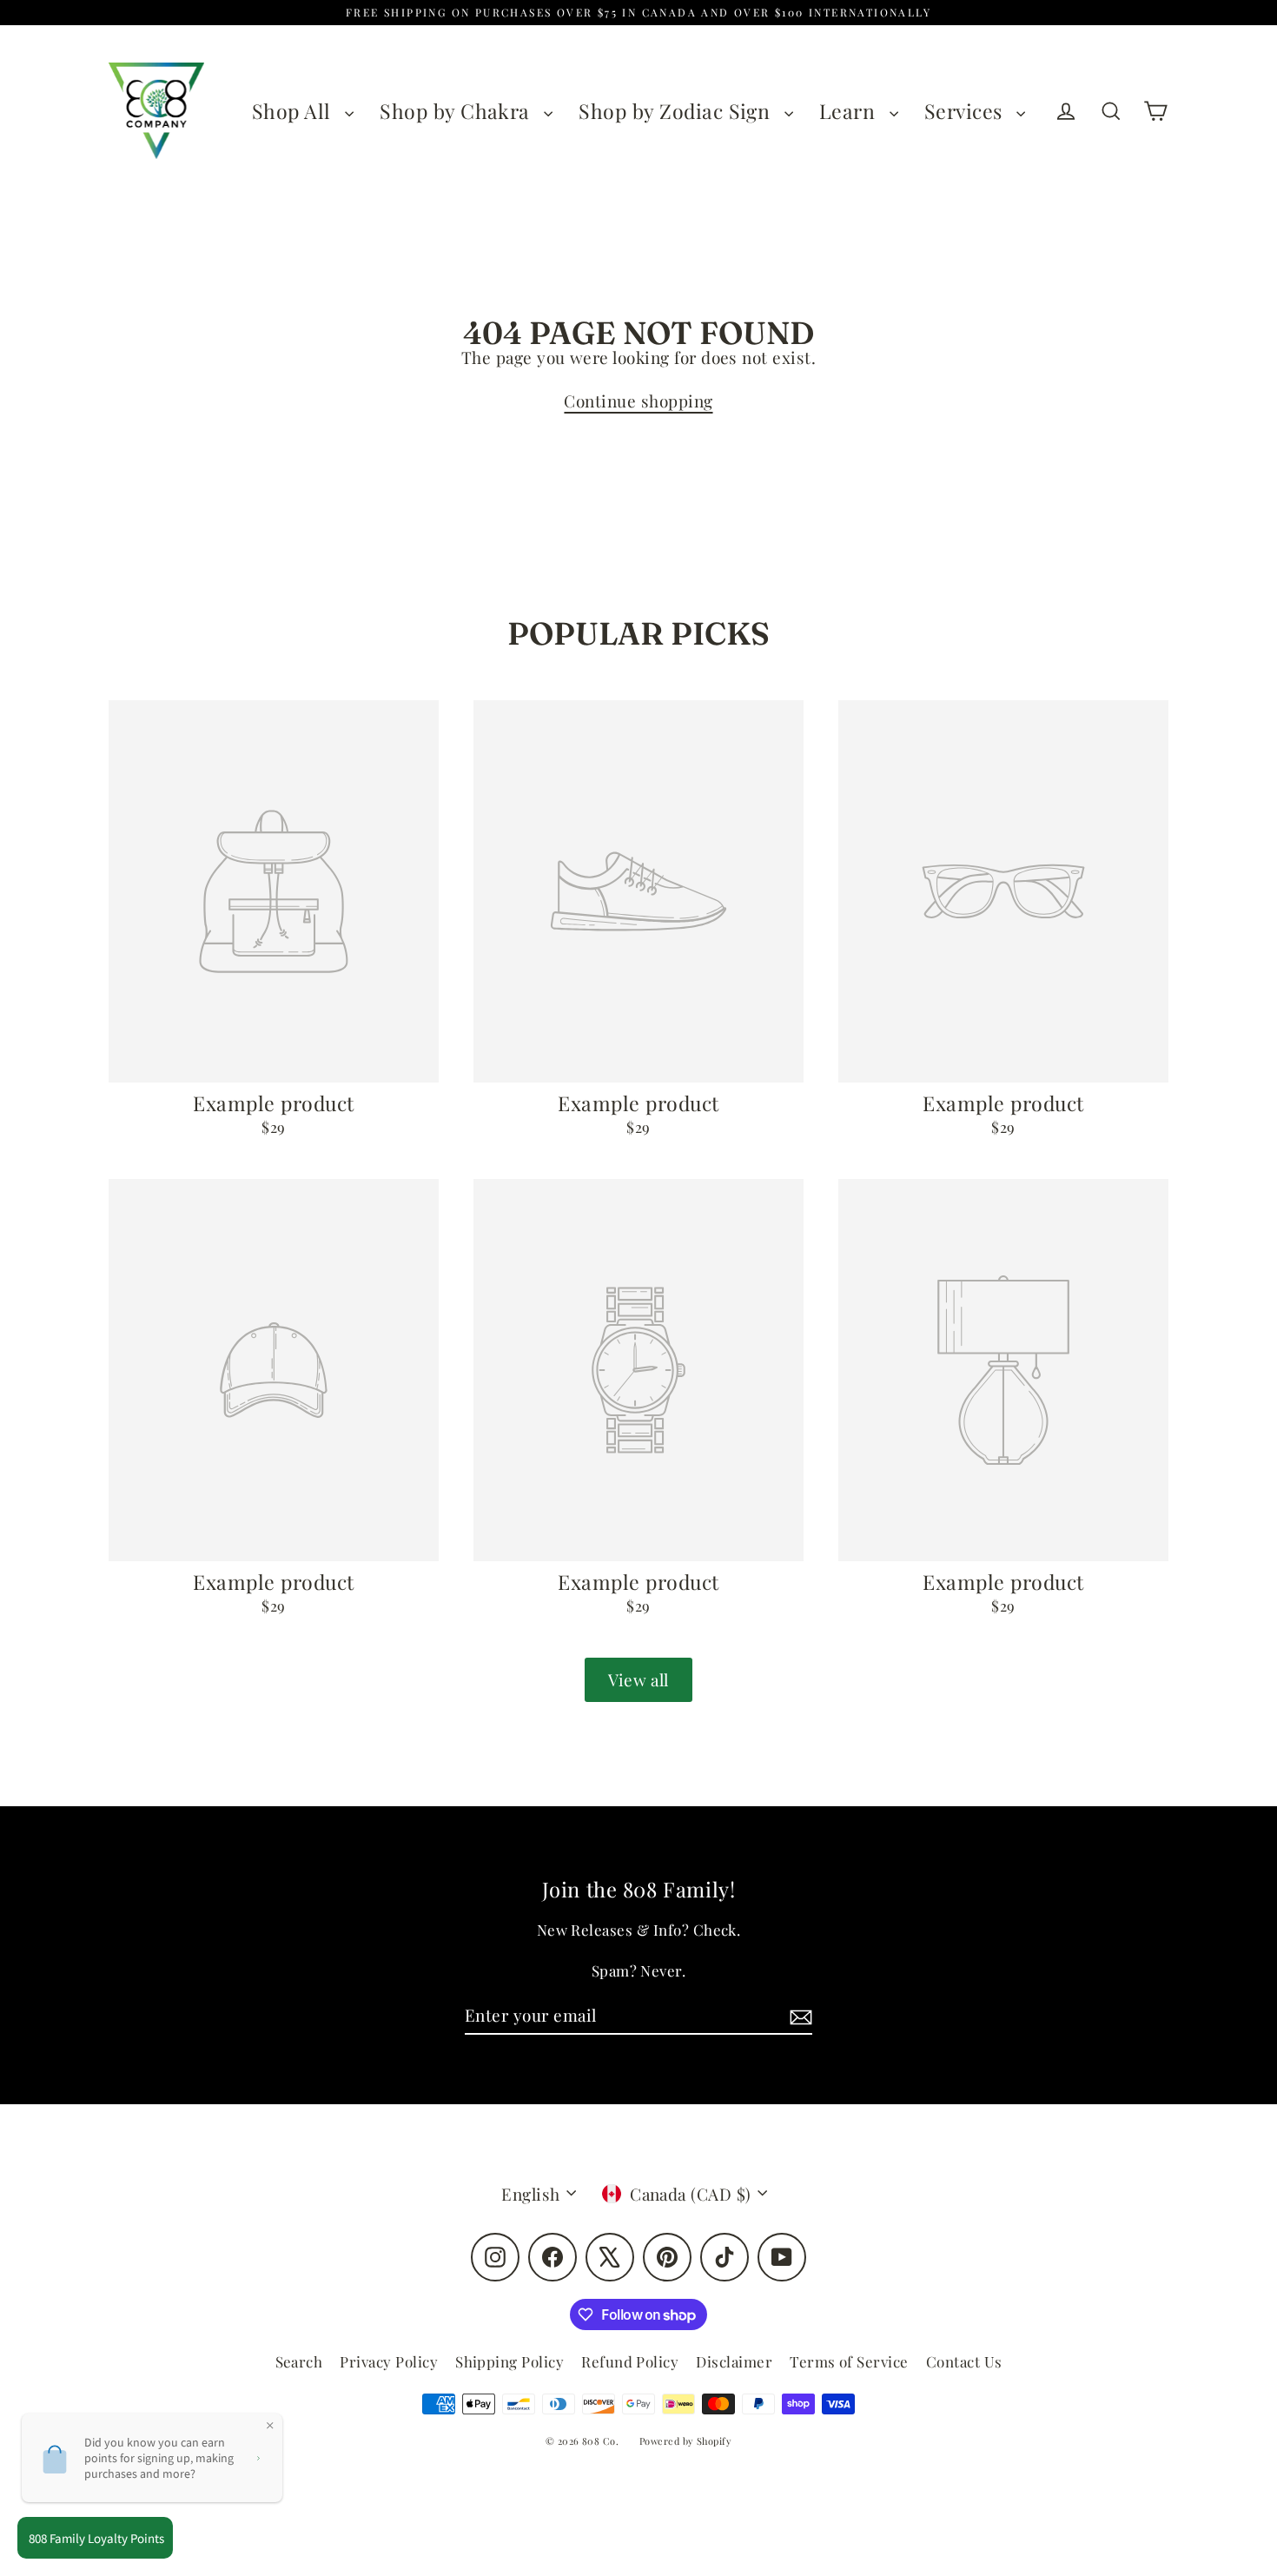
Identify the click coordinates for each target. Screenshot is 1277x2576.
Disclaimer (734, 2361)
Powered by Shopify (686, 2441)
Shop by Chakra (457, 111)
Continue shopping (638, 401)
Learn (850, 111)
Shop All (294, 111)
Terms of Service (849, 2361)
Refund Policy (630, 2361)
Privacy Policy (389, 2361)
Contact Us (964, 2361)
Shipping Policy (509, 2361)
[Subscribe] (798, 2016)
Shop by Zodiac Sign (677, 111)
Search (299, 2361)
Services (966, 111)
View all (638, 1679)
